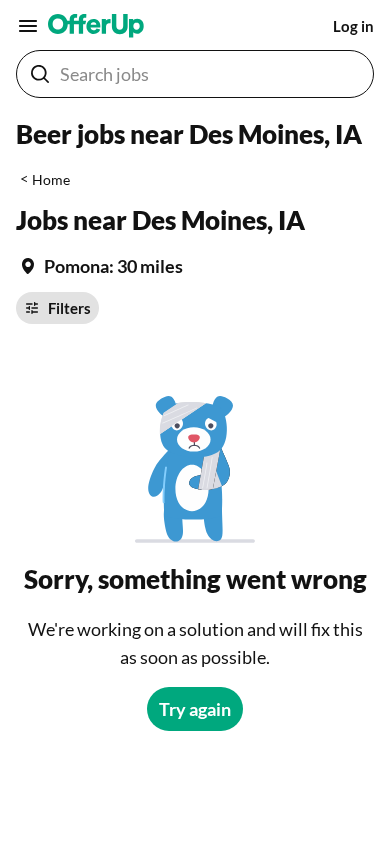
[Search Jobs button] (40, 74)
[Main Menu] (28, 26)
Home (51, 179)
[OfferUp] (96, 26)
